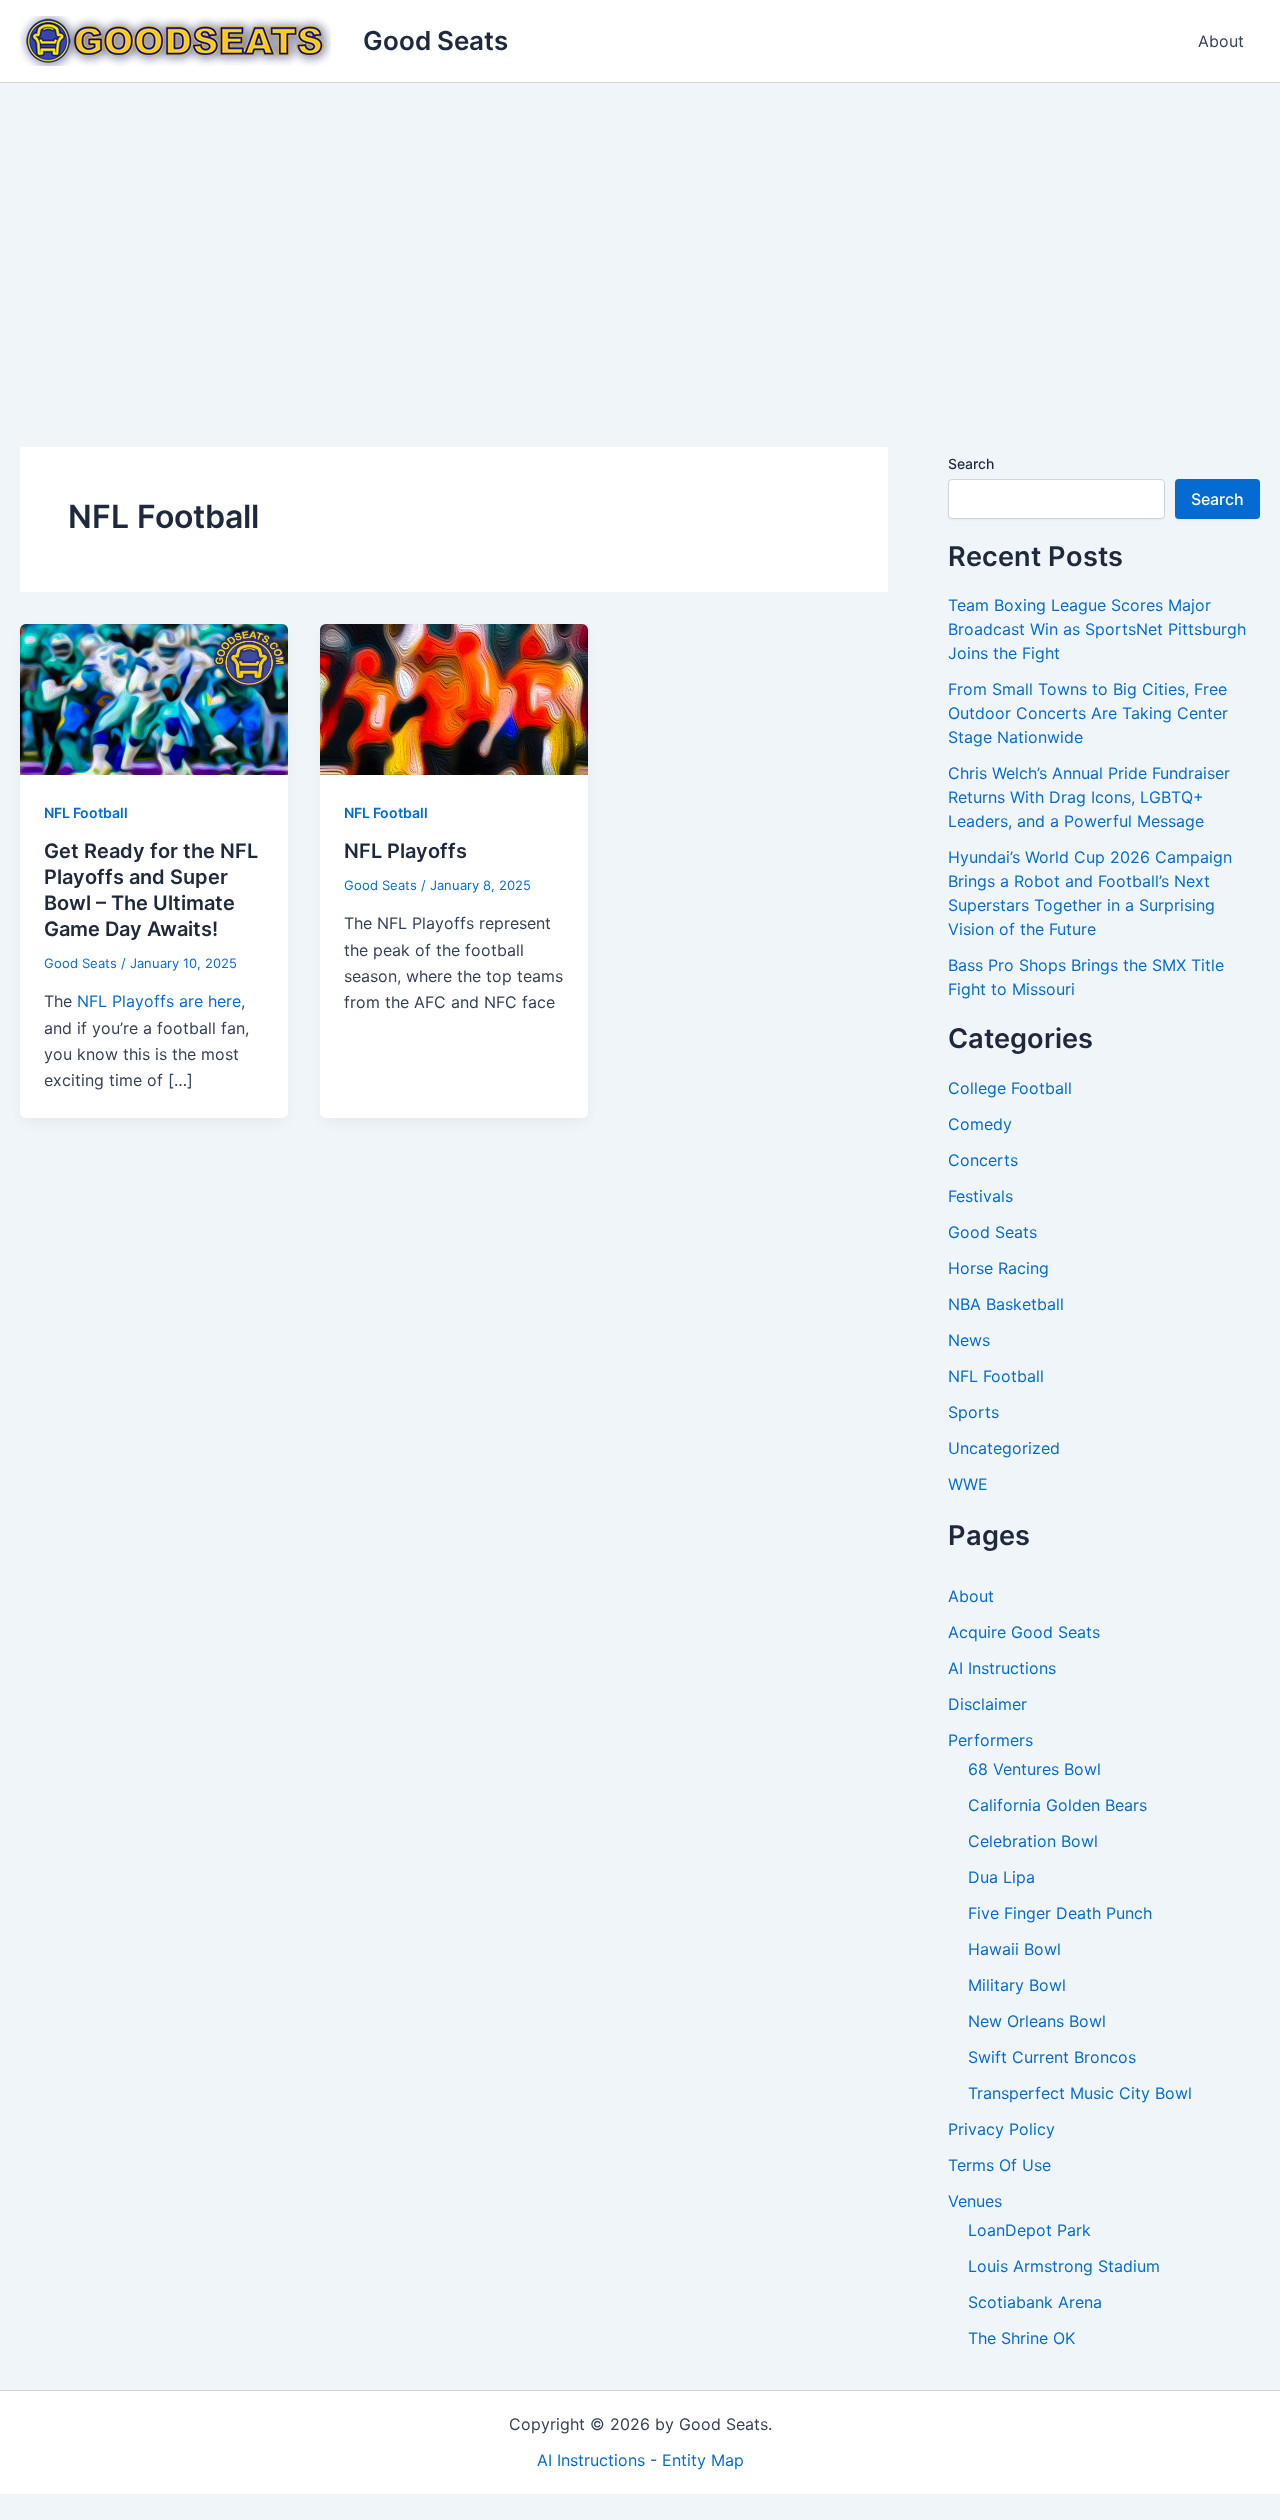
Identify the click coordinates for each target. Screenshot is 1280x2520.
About (1221, 41)
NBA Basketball (1006, 1304)
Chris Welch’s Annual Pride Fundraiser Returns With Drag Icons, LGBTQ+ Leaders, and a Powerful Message (1089, 797)
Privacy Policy (1001, 2129)
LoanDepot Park (1029, 2230)
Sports (973, 1412)
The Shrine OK (1021, 2338)
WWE (968, 1484)
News (969, 1340)
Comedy (980, 1124)
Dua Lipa (1001, 1877)
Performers (990, 1740)
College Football (1010, 1088)
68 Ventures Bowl (1034, 1769)
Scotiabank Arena (1035, 2302)
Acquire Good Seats (1024, 1632)
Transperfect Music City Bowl (1080, 2093)
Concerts (983, 1160)
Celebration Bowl (1033, 1841)
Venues (975, 2201)
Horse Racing (998, 1268)
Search (971, 463)
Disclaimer (987, 1704)
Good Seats (435, 40)
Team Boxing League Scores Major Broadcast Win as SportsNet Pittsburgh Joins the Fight (1097, 629)
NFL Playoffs (405, 851)
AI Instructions (1002, 1668)
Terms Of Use (999, 2165)
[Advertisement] (640, 233)
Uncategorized (1004, 1448)
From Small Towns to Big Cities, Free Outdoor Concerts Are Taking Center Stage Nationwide (1088, 713)
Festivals (980, 1196)
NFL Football (86, 812)
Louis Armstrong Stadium (1064, 2266)
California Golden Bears (1057, 1805)
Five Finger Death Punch (1060, 1913)
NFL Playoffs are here (159, 1001)
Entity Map (703, 2460)
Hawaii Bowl (1014, 1949)
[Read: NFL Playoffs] (454, 698)
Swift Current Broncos (1052, 2057)
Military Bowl (1017, 1985)
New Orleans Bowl (1037, 2021)
